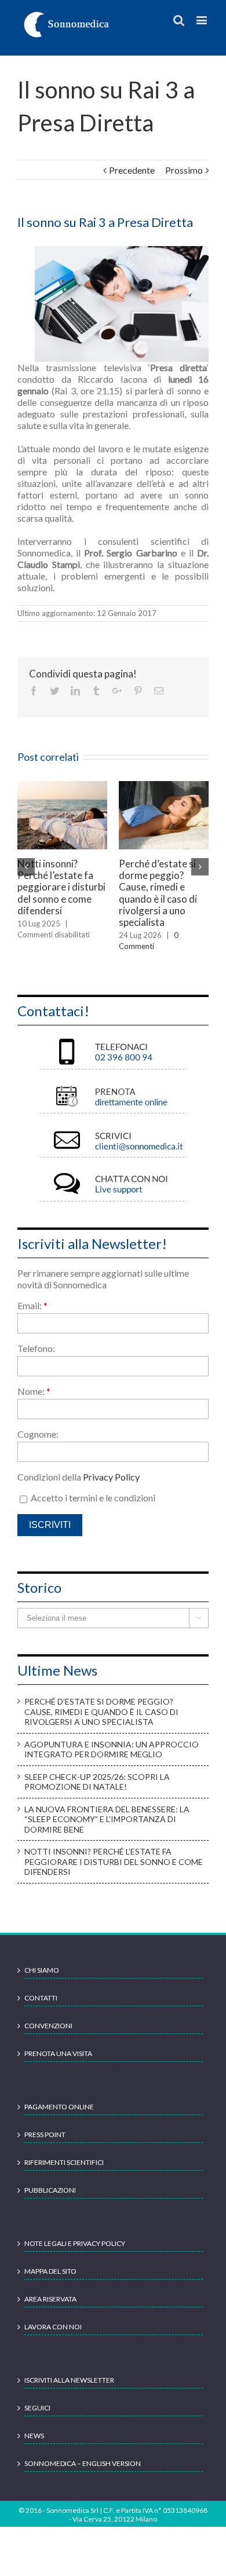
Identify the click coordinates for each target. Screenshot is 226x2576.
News (34, 2436)
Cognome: (38, 1434)
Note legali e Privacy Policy (75, 2243)
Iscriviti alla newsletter (69, 2380)
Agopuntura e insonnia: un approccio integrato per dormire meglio (112, 1749)
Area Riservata (50, 2299)
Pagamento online (59, 2107)
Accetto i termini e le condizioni (92, 1498)
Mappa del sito (50, 2271)
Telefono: (36, 1348)
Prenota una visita (58, 2053)
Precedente (132, 170)
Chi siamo (42, 1970)
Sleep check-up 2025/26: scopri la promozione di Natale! (97, 1782)
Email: (32, 1305)
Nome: (34, 1391)
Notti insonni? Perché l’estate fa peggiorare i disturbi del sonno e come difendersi (61, 887)
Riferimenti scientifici (64, 2162)
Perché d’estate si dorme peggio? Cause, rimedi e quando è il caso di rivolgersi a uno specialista (158, 893)
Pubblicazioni (50, 2190)
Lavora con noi (53, 2327)
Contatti (41, 1998)
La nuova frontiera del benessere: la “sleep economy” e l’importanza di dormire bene (107, 1819)
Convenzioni (48, 2026)
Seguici (37, 2408)
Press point (45, 2135)
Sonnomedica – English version (83, 2463)
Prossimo (184, 170)
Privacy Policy (111, 1477)
